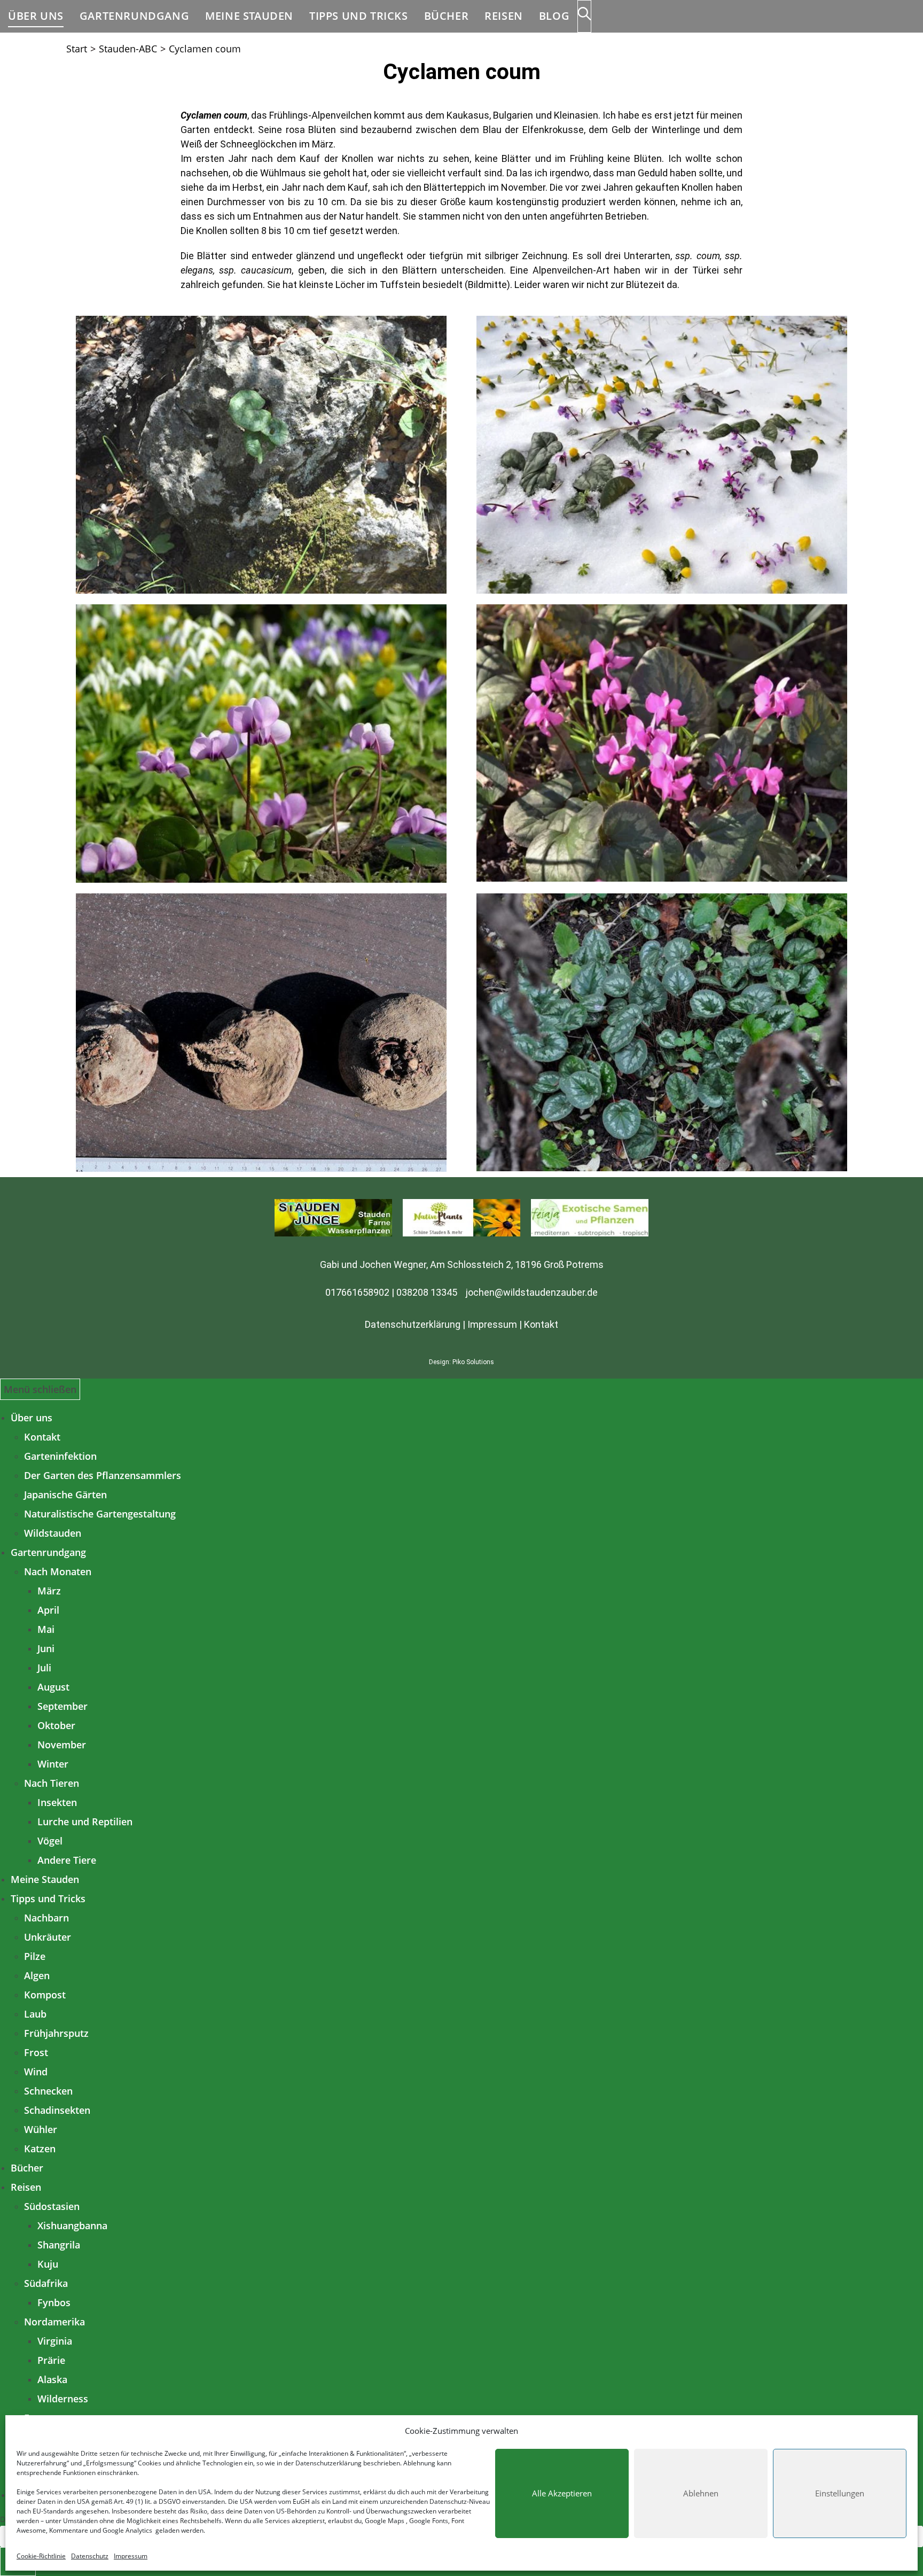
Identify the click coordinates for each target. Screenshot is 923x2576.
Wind (36, 2072)
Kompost (45, 1995)
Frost (36, 2052)
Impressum (131, 2556)
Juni (46, 1648)
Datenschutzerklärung (328, 2463)
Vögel (50, 1841)
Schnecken (48, 2091)
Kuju (48, 2264)
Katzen (40, 2149)
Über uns (32, 1418)
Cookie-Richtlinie (41, 2556)
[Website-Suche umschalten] (584, 16)
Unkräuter (48, 1937)
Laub (35, 2014)
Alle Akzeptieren (562, 2493)
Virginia (55, 2341)
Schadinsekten (57, 2110)
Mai (46, 1629)
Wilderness (63, 2399)
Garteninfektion (60, 1456)
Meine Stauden (45, 1879)
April (48, 1610)
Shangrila (59, 2245)
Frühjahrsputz (56, 2033)
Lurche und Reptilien (85, 1822)
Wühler (41, 2129)
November (62, 1745)
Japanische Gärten (65, 1495)
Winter (53, 1764)
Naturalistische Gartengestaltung (100, 1514)
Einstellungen (840, 2493)
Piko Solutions (473, 1362)
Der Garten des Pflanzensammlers (103, 1475)
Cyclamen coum (205, 49)
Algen (37, 1975)
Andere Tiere (67, 1860)
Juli (44, 1668)
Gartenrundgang (48, 1552)
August (53, 1687)
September (62, 1706)
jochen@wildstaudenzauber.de (532, 1292)
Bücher (27, 2168)
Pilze (35, 1956)
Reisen (26, 2187)
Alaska (52, 2379)
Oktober (56, 1725)
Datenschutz (90, 2556)
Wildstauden (53, 1533)
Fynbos (54, 2302)
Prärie (51, 2360)
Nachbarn (46, 1918)
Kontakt (541, 1324)
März (49, 1591)
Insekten (57, 1802)
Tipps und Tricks (48, 1898)
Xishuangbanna (72, 2225)
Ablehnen (701, 2493)
